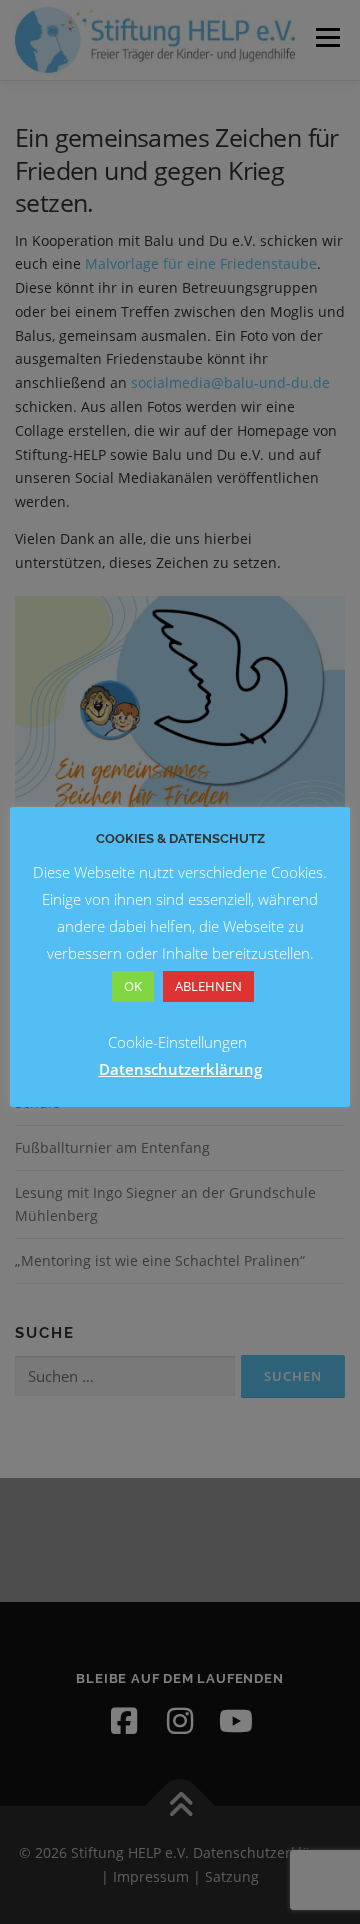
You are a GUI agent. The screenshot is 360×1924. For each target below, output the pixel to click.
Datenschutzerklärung (180, 1069)
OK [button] (133, 986)
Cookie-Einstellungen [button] (177, 1042)
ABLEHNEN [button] (208, 986)
